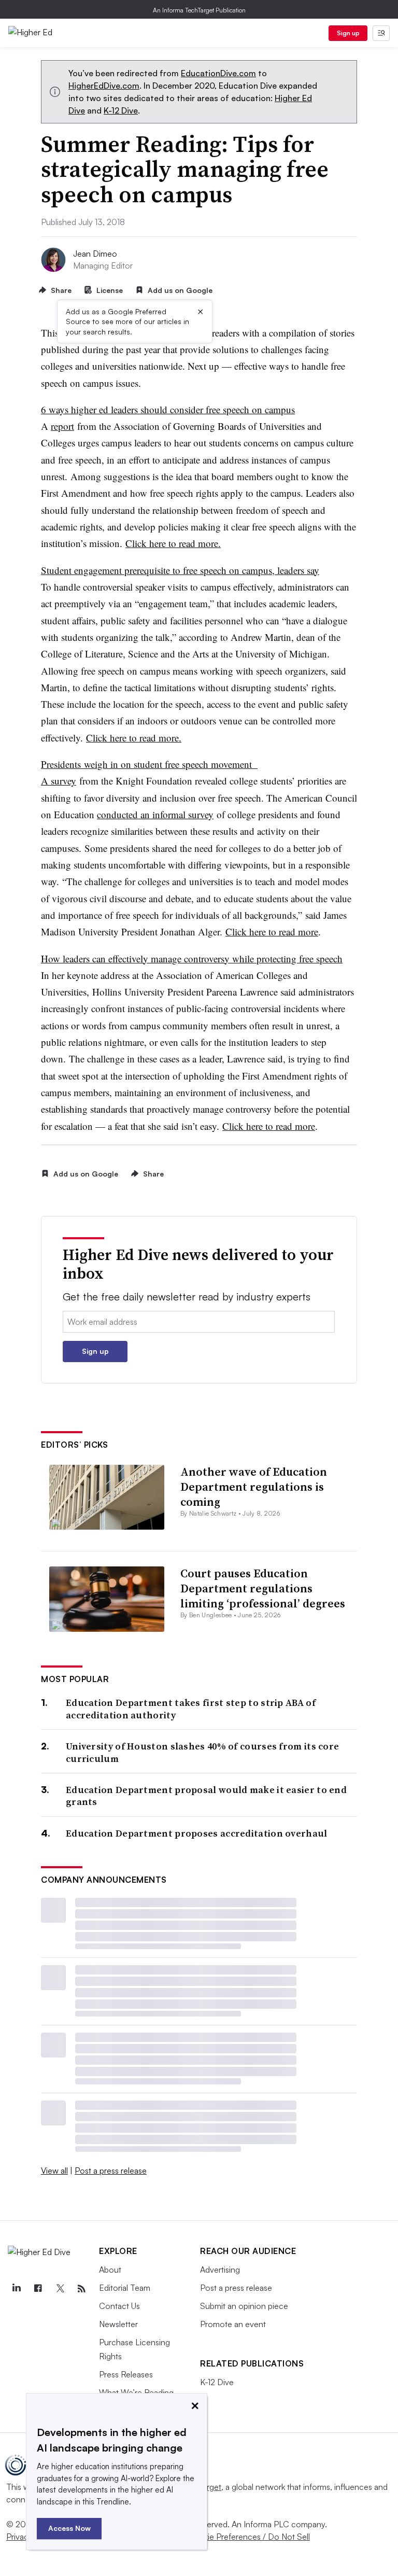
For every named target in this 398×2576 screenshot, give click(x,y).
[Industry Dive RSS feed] (81, 2289)
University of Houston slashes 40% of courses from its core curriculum (202, 1752)
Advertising (220, 2270)
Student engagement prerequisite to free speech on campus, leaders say (180, 570)
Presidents (61, 764)
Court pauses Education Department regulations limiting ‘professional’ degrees (263, 1588)
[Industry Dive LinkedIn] (16, 2289)
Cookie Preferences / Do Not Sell (249, 2537)
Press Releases (126, 2374)
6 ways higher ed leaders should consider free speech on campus (168, 409)
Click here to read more (272, 932)
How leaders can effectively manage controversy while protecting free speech (192, 958)
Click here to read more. (173, 543)
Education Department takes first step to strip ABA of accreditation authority (191, 1709)
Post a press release (111, 2171)
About (110, 2270)
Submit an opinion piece (244, 2306)
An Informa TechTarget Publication (199, 10)
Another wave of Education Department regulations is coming (254, 1486)
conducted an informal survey (155, 814)
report (62, 426)
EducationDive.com (218, 73)
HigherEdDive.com (104, 86)
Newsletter (118, 2324)
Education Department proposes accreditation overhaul (197, 1833)
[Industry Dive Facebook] (38, 2289)
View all (54, 2171)
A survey (59, 781)
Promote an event (233, 2324)
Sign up (348, 33)
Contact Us (119, 2306)
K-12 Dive (121, 110)
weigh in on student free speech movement (169, 764)
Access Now (69, 2528)
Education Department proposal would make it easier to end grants (206, 1796)
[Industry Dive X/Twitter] (60, 2289)
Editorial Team (125, 2288)
